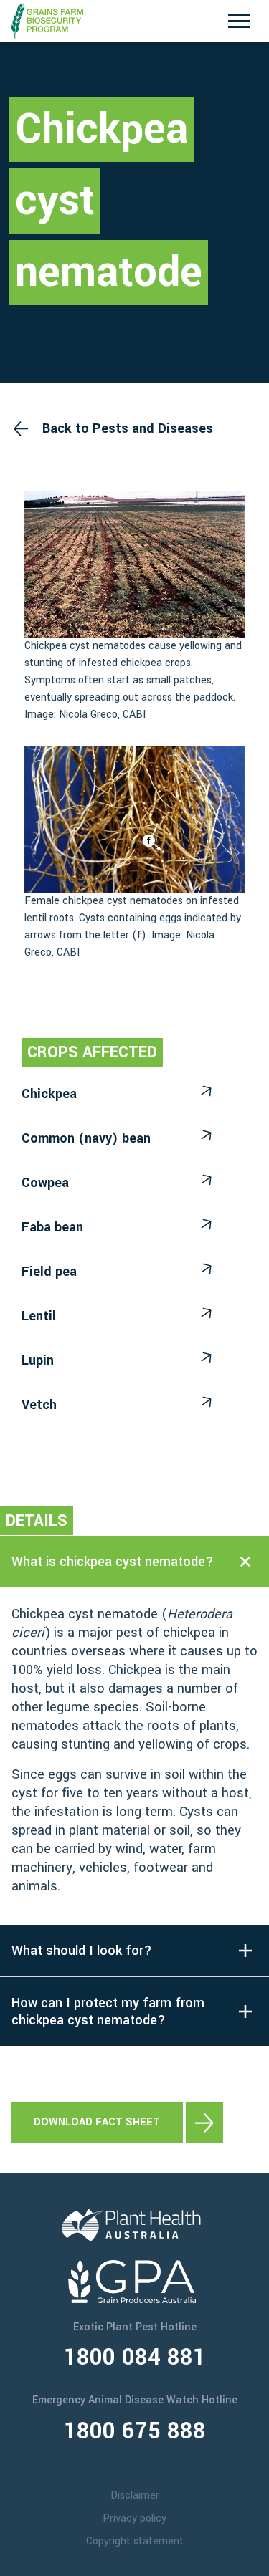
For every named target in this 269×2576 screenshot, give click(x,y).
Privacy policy (134, 2518)
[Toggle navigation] (239, 21)
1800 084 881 (135, 2358)
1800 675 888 (135, 2431)
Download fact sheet (97, 2122)
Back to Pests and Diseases (128, 428)
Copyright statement (135, 2541)
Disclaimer (135, 2495)
